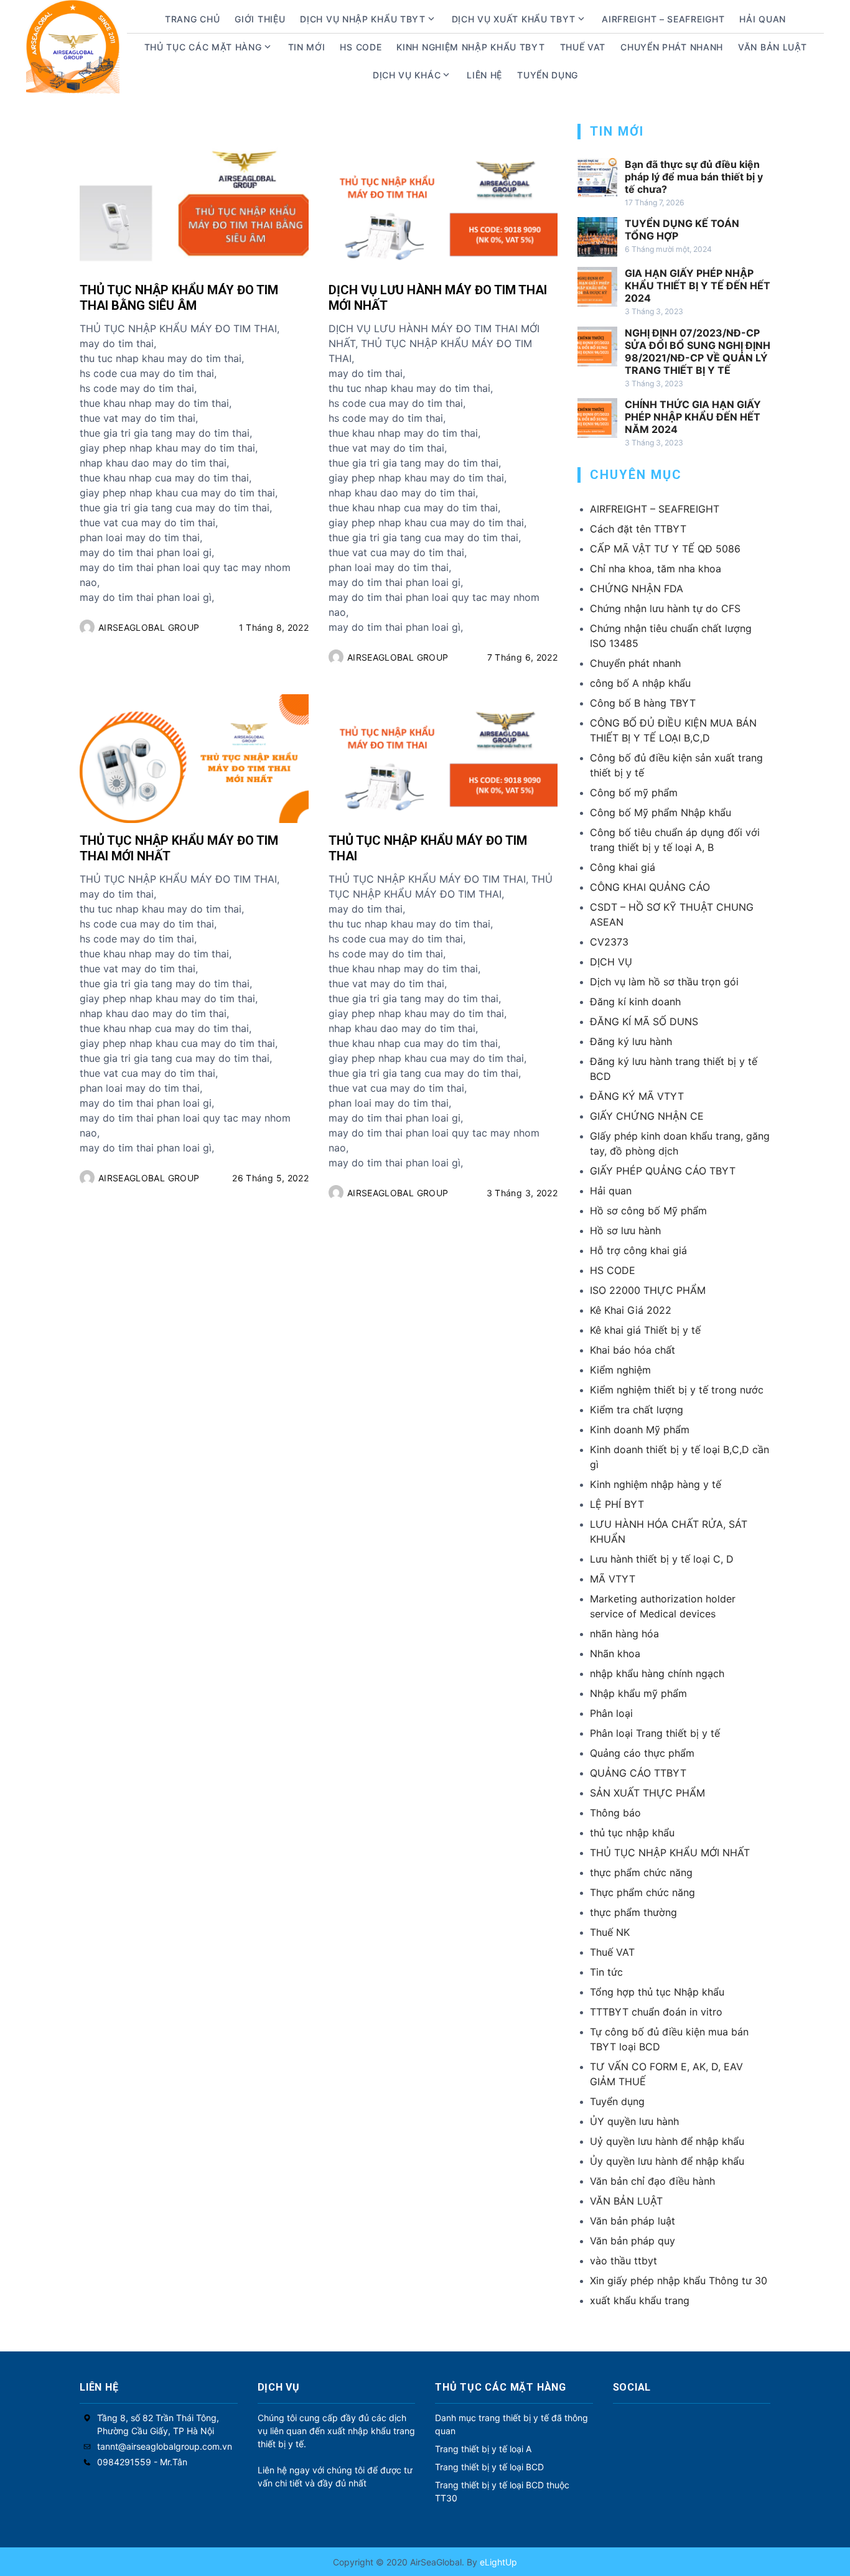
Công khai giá (623, 867)
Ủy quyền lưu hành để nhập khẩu (667, 2161)
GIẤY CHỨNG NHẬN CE (647, 1116)
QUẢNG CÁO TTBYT (638, 1773)
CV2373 (609, 942)
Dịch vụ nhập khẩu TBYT (362, 19)
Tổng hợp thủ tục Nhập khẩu (657, 1992)
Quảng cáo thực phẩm (642, 1753)
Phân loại (611, 1713)
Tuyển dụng (548, 75)
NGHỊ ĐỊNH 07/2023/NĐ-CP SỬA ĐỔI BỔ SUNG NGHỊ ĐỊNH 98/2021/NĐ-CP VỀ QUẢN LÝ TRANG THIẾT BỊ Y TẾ (698, 351)
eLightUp (497, 2562)
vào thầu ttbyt (623, 2261)
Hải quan (611, 1191)
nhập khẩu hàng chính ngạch (657, 1673)
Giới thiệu (260, 19)
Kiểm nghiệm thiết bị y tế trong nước (677, 1390)
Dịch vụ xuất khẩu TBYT (514, 19)
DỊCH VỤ (611, 962)
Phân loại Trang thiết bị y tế (655, 1733)
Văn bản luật (772, 47)
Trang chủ (192, 19)
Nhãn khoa (615, 1653)
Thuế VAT (583, 47)
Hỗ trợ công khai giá (638, 1250)
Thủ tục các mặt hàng (203, 47)
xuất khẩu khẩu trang (640, 2300)
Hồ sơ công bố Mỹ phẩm (648, 1211)
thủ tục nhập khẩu (632, 1833)
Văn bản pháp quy (633, 2241)
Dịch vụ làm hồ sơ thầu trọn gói (664, 982)
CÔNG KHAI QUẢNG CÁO (650, 887)
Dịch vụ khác (407, 75)
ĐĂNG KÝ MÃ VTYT (637, 1096)
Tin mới (307, 47)
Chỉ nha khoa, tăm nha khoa (656, 569)
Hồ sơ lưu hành (625, 1230)
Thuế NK (610, 1932)
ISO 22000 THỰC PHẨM (648, 1290)
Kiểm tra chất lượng (637, 1410)
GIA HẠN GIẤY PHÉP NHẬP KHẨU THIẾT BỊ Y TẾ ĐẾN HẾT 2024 (698, 286)
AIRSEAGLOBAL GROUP (149, 627)
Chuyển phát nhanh (672, 47)
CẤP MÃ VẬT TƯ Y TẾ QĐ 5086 (665, 549)
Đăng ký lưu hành (631, 1041)
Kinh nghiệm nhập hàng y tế (656, 1484)
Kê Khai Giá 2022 (631, 1310)
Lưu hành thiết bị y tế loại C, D (662, 1559)
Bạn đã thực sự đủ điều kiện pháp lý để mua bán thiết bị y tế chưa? (694, 177)
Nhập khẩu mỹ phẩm (638, 1693)
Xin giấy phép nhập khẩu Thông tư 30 (679, 2281)
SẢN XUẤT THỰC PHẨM (647, 1793)
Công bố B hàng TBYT (643, 703)
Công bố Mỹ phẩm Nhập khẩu (661, 812)
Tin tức (606, 1972)
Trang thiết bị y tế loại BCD (489, 2467)
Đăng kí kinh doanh (635, 1002)
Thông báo (615, 1813)
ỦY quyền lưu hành (634, 2121)
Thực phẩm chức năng (642, 1892)
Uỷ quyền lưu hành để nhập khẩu (667, 2141)
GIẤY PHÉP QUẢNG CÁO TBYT (663, 1171)
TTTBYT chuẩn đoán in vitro (656, 2012)
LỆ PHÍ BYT (617, 1504)
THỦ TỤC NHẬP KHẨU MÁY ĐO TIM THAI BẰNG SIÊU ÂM (179, 298)
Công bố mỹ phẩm (634, 793)
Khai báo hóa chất (633, 1350)
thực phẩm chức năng (641, 1872)
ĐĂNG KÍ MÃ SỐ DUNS (644, 1021)
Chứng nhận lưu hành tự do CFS (665, 608)
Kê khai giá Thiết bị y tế (645, 1330)
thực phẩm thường (633, 1912)
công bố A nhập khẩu (640, 683)
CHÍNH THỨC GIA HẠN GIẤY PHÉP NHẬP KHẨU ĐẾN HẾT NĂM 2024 (693, 417)
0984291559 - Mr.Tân (142, 2462)
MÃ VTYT (613, 1579)
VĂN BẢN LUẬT (626, 2201)
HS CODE (361, 47)
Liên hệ (484, 75)
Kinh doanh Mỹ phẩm (640, 1430)
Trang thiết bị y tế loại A (483, 2449)
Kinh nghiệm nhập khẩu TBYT (470, 47)
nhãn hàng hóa (624, 1634)
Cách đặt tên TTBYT (638, 529)
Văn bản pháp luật (633, 2221)
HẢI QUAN (763, 19)
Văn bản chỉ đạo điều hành (652, 2181)
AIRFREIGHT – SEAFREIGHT (663, 19)
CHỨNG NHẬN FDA (637, 588)
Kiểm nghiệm (620, 1370)
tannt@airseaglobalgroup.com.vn (165, 2446)
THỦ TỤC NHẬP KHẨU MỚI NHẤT (670, 1853)
